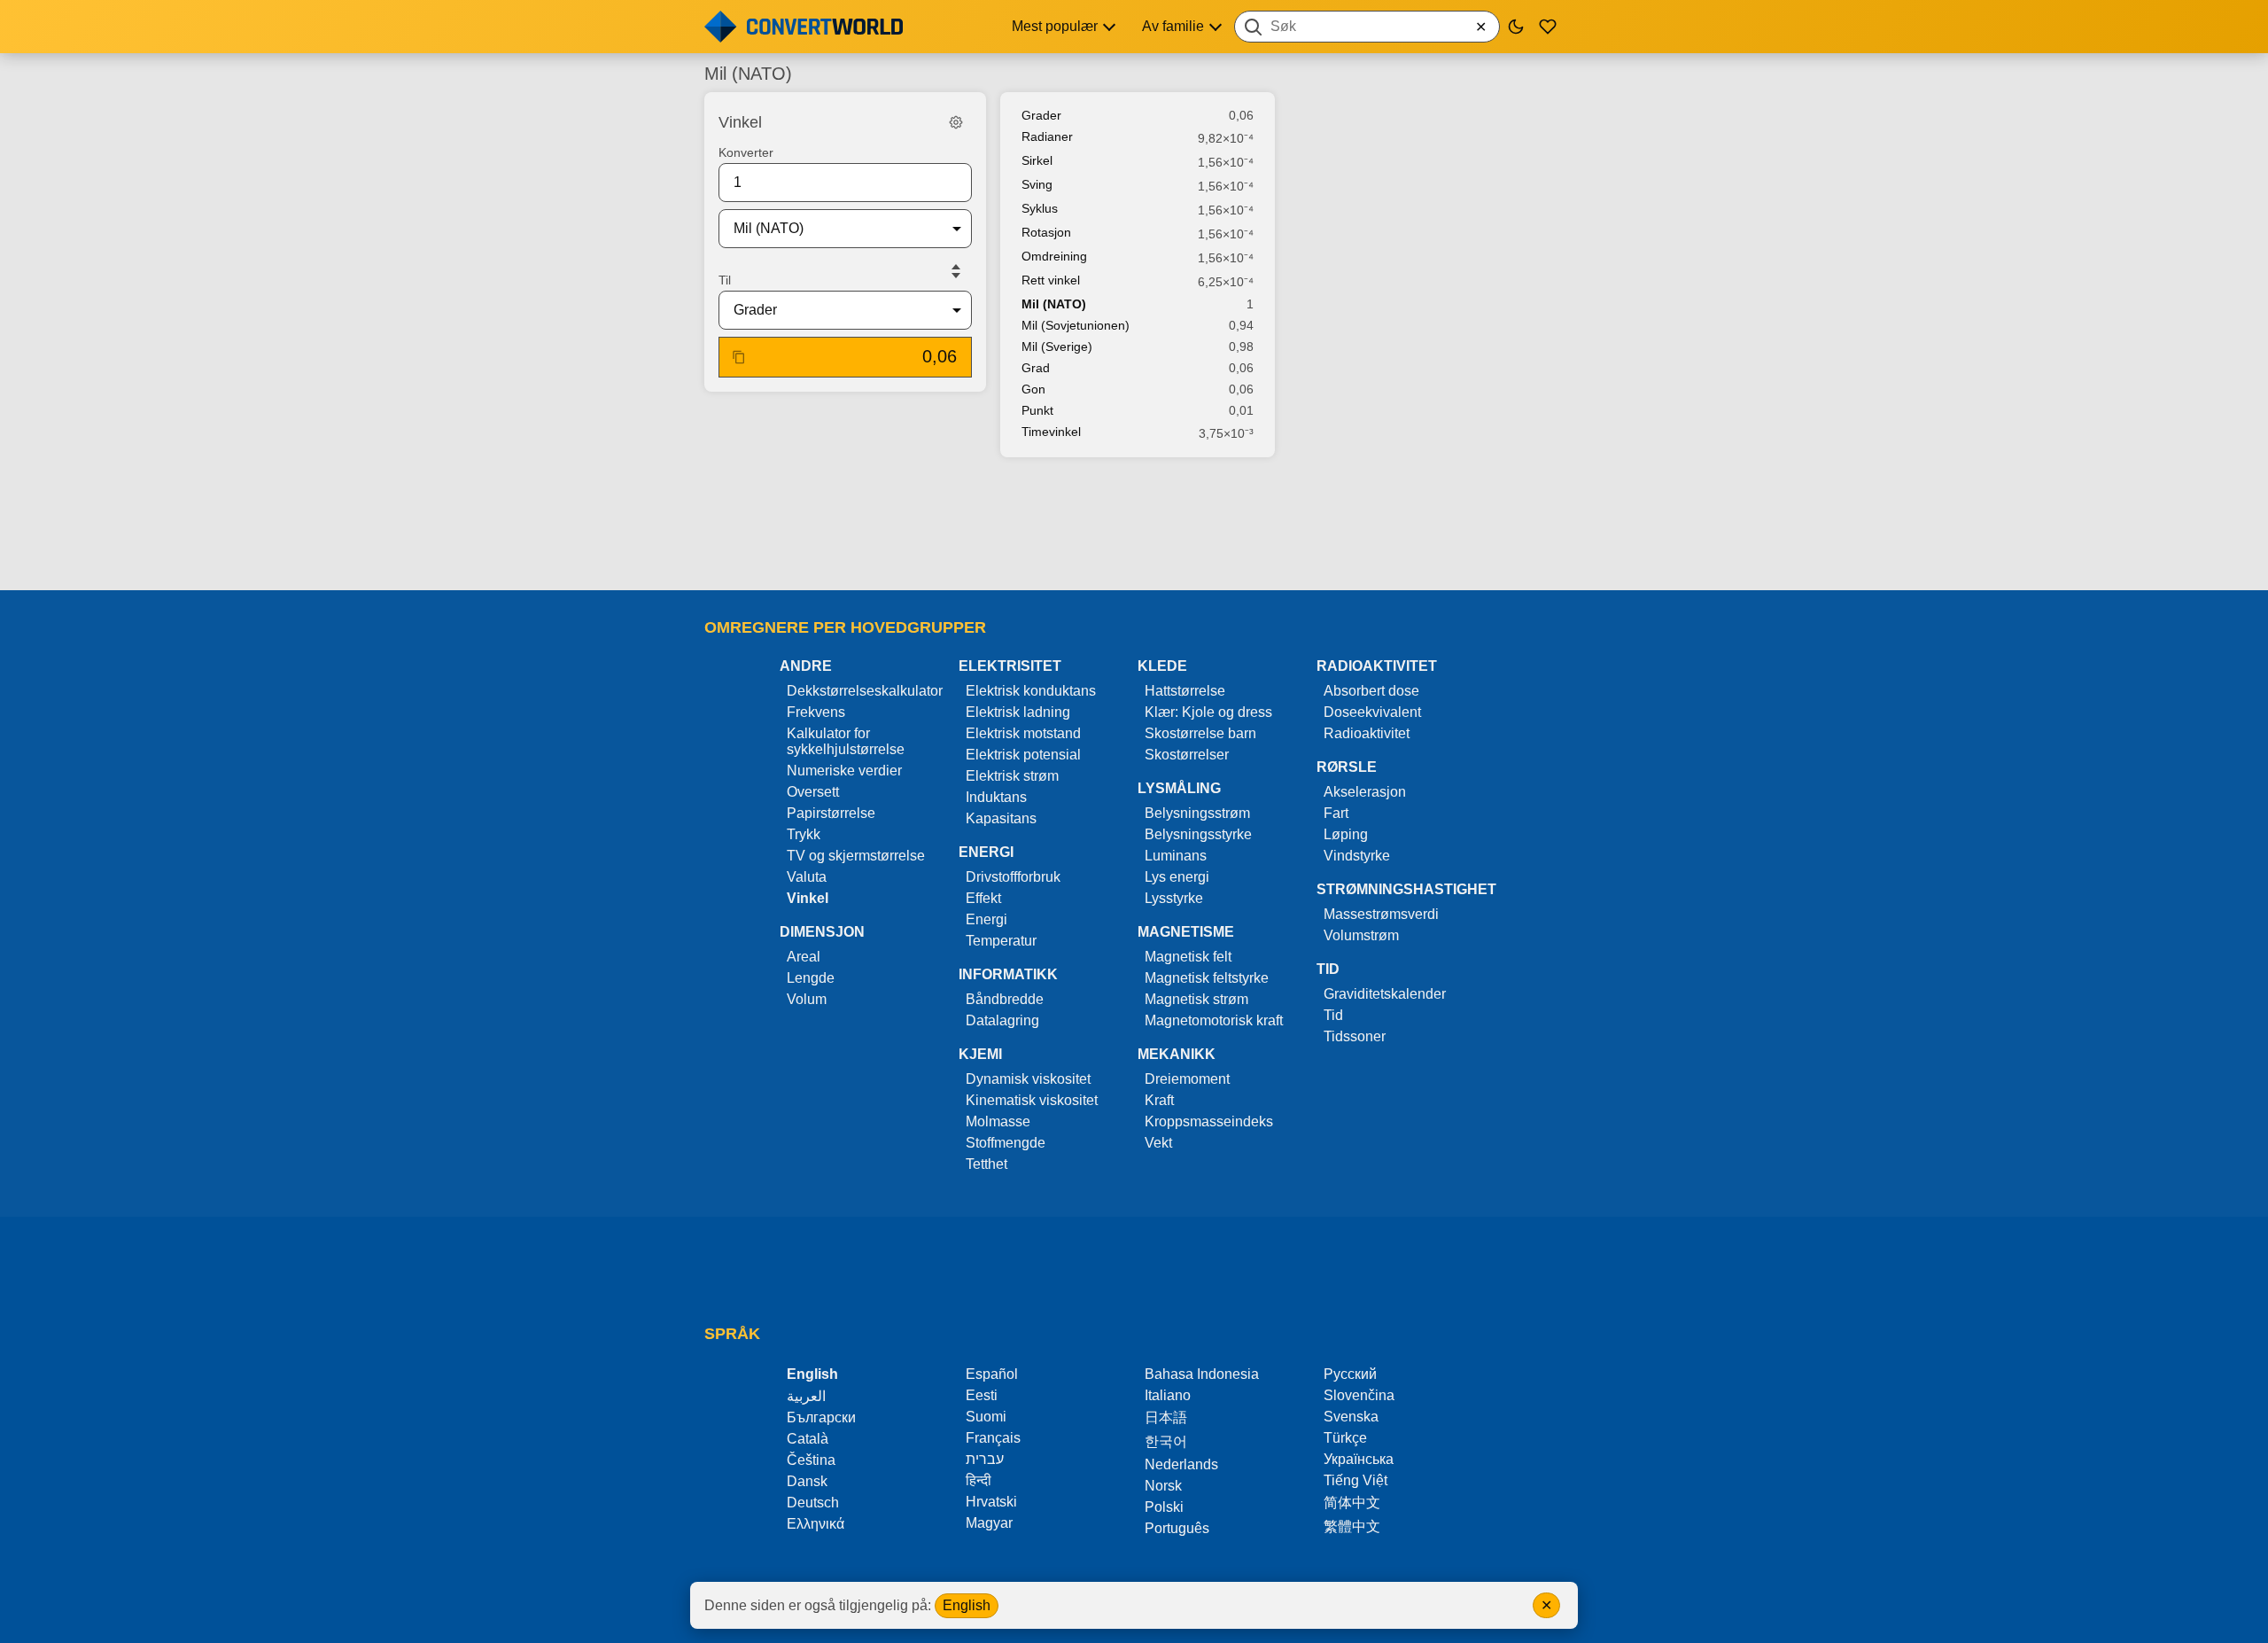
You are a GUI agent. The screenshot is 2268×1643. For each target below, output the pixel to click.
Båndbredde (1005, 999)
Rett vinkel (1051, 280)
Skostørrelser (1187, 755)
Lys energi (1177, 877)
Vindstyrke (1357, 856)
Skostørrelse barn (1200, 733)
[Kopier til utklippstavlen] (739, 357)
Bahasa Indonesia (1202, 1374)
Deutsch (813, 1503)
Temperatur (1001, 941)
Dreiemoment (1187, 1079)
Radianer (1047, 136)
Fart (1336, 813)
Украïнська (1359, 1459)
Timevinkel (1051, 432)
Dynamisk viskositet (1028, 1079)
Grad (1036, 368)
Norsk (1163, 1486)
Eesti (982, 1395)
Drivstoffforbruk (1013, 877)
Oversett (813, 792)
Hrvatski (991, 1502)
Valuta (807, 877)
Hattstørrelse (1185, 691)
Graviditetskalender (1385, 994)
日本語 (1166, 1417)
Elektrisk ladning (1018, 712)
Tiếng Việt (1355, 1480)
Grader (1041, 115)
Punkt (1037, 410)
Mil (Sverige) (1057, 347)
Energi (986, 919)
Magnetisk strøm (1196, 999)
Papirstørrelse (831, 813)
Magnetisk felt (1188, 957)
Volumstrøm (1361, 935)
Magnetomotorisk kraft (1214, 1020)
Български (821, 1417)
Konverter (746, 152)
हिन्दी (979, 1480)
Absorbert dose (1371, 691)
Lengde (811, 978)
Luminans (1176, 856)
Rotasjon (1046, 232)
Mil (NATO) (1054, 304)
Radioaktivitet (1367, 733)
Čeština (811, 1460)
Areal (804, 957)
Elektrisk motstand (1023, 733)
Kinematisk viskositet (1032, 1100)
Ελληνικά (816, 1524)
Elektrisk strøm (1012, 776)
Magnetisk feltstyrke (1207, 978)
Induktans (996, 797)
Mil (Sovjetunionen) (1076, 325)
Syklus (1040, 208)
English (967, 1605)
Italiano (1168, 1395)
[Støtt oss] (1548, 27)
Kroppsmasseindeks (1209, 1121)
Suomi (986, 1417)
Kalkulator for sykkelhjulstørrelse (846, 741)
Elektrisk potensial (1023, 755)
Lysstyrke (1174, 898)
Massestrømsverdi (1381, 914)
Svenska (1351, 1417)
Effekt (983, 898)
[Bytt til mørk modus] (1516, 27)
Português (1177, 1528)
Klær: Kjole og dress (1208, 712)
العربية (806, 1396)
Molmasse (998, 1121)
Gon (1033, 389)
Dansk (807, 1481)
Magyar (989, 1523)
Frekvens (816, 712)
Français (993, 1438)
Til (725, 280)
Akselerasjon (1365, 792)
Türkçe (1345, 1438)
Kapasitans (1001, 818)
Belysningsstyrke (1198, 834)
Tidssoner (1355, 1036)
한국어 (1166, 1441)
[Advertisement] (1134, 526)
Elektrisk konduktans (1031, 691)
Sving (1037, 184)
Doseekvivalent (1372, 712)
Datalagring (1002, 1020)
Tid (1333, 1015)
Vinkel (808, 898)
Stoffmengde (1006, 1143)
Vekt (1158, 1143)
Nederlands (1181, 1464)
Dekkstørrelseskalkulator (865, 691)
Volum (807, 999)
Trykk (804, 834)
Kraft (1159, 1100)
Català (808, 1439)
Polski (1164, 1507)
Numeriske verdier (844, 771)
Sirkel (1037, 160)
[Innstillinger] (956, 122)
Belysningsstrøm (1197, 813)
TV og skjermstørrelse (856, 856)
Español (992, 1374)
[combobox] (1367, 27)
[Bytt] (956, 271)
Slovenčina (1359, 1395)
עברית (985, 1459)
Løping (1346, 834)
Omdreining (1054, 256)
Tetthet (986, 1164)
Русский (1350, 1374)
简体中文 (1352, 1503)
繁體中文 (1352, 1526)
